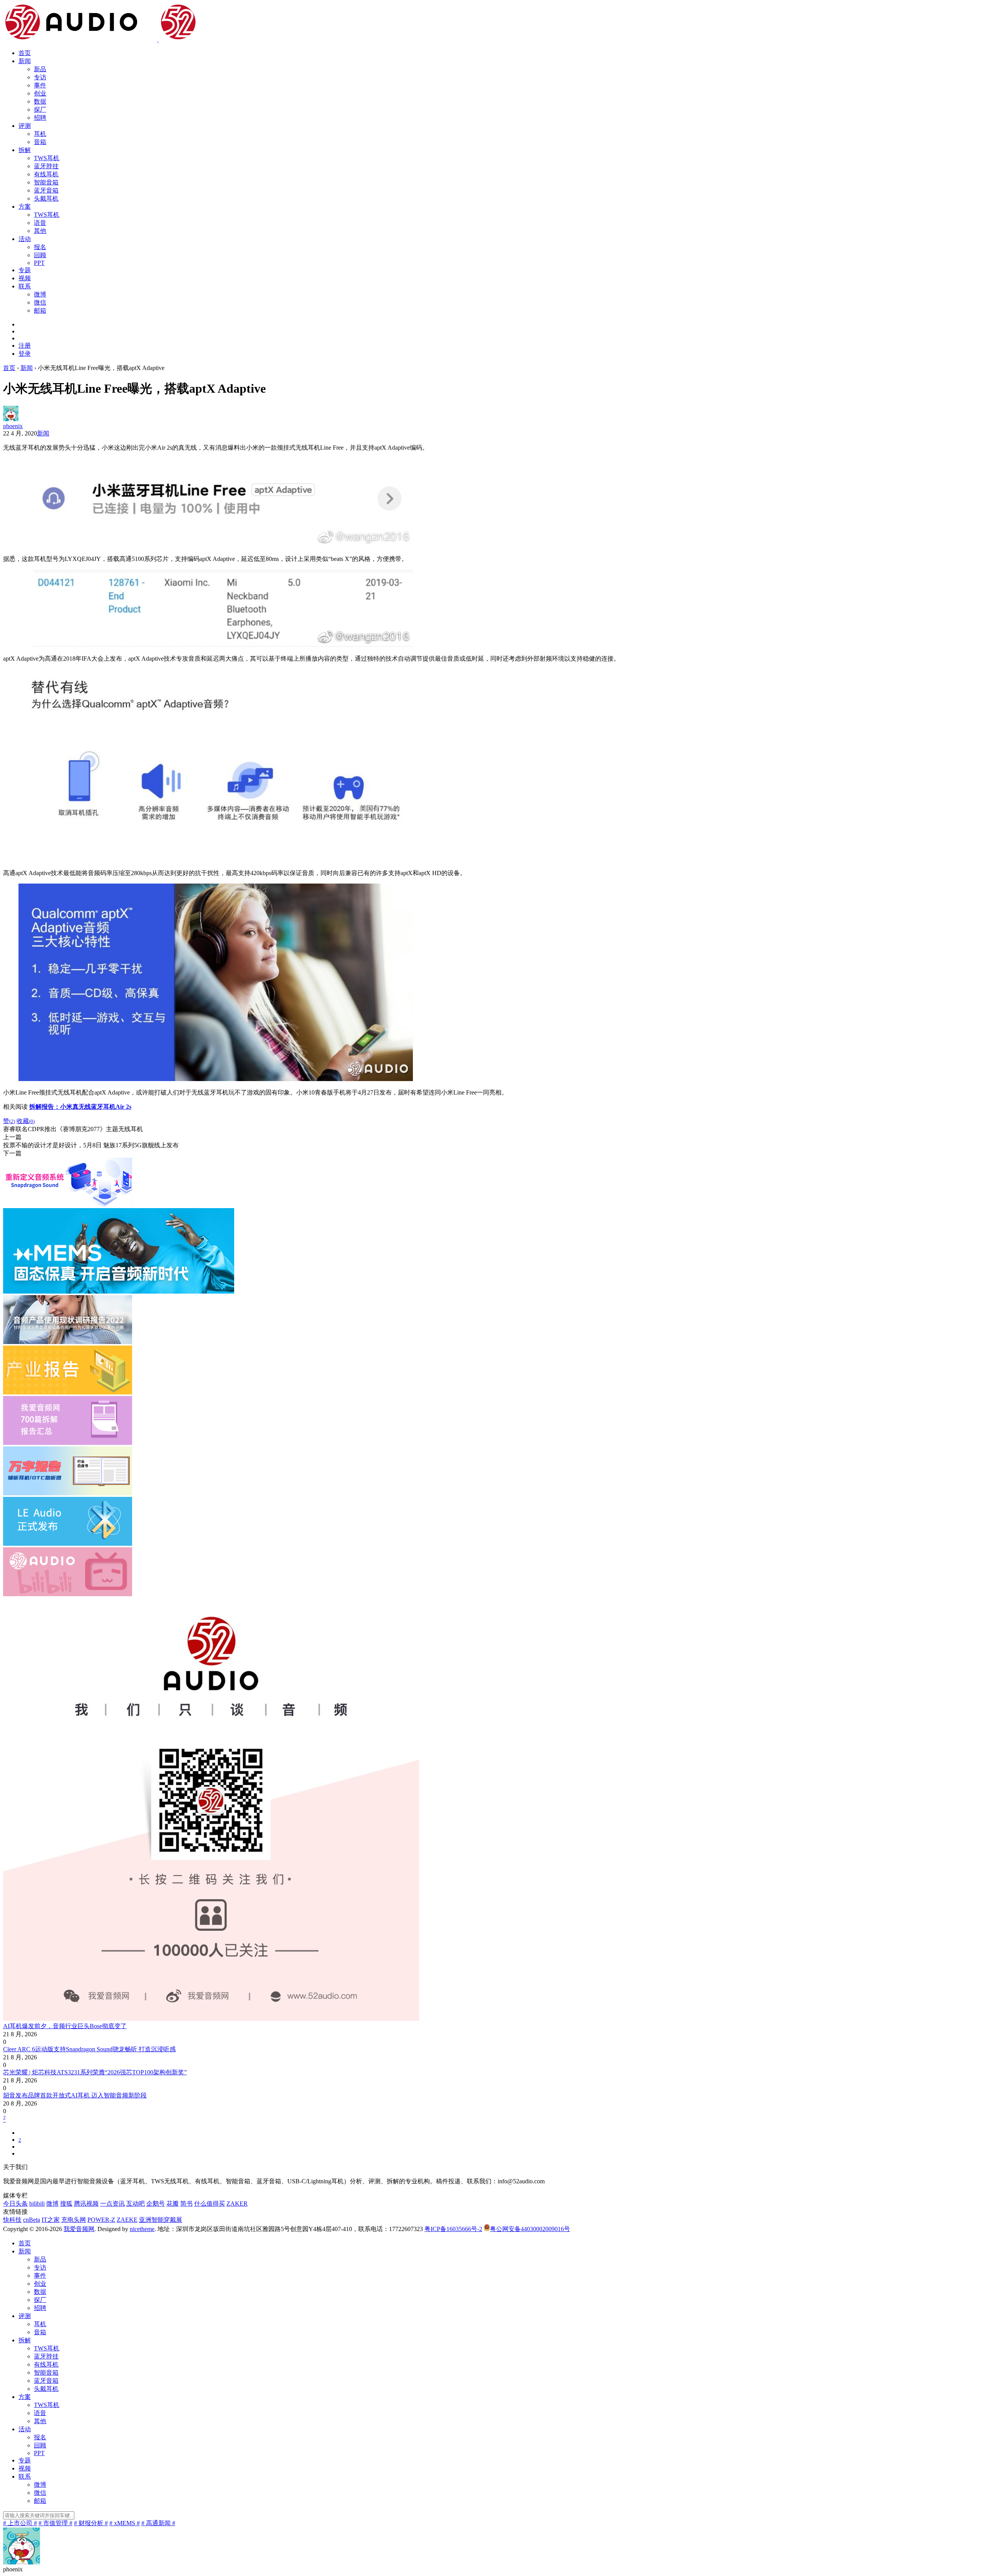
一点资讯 (112, 2204)
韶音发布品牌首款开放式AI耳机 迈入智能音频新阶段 (75, 2095)
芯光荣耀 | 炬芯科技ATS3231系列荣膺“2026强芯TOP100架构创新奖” (95, 2072)
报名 (40, 247)
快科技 (12, 2220)
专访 (40, 77)
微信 (40, 302)
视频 (25, 278)
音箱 (40, 142)
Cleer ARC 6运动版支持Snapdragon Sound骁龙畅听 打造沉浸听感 (89, 2049)
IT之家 (51, 2220)
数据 (40, 101)
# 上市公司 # (20, 2523)
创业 (40, 93)
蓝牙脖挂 (46, 166)
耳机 (40, 134)
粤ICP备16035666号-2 (453, 2229)
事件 (40, 85)
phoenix (13, 426)
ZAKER (237, 2204)
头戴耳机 (46, 198)
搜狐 (66, 2204)
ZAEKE (127, 2220)
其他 (40, 231)
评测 (25, 126)
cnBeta (32, 2220)
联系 (25, 286)
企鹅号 (156, 2204)
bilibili (37, 2204)
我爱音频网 (79, 2229)
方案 (25, 207)
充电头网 (74, 2220)
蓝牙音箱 (46, 190)
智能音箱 (46, 182)
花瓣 (173, 2204)
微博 (40, 294)
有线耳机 (46, 174)
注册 (25, 346)
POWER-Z (101, 2220)
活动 (25, 239)
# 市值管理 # (55, 2523)
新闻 (25, 61)
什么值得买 (210, 2204)
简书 (186, 2204)
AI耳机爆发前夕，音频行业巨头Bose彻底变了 (65, 2026)
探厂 (40, 110)
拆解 (25, 150)
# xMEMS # (125, 2523)
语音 (40, 223)
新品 (40, 69)
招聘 (40, 118)
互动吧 (136, 2204)
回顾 (40, 255)
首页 (25, 53)
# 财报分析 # (91, 2523)
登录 (25, 354)
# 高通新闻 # (158, 2523)
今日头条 (15, 2204)
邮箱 (40, 310)
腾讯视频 (86, 2204)
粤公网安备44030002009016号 (530, 2229)
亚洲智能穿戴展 (161, 2220)
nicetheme (142, 2229)
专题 (25, 270)
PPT (39, 263)
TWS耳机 (47, 158)
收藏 (26, 1121)
